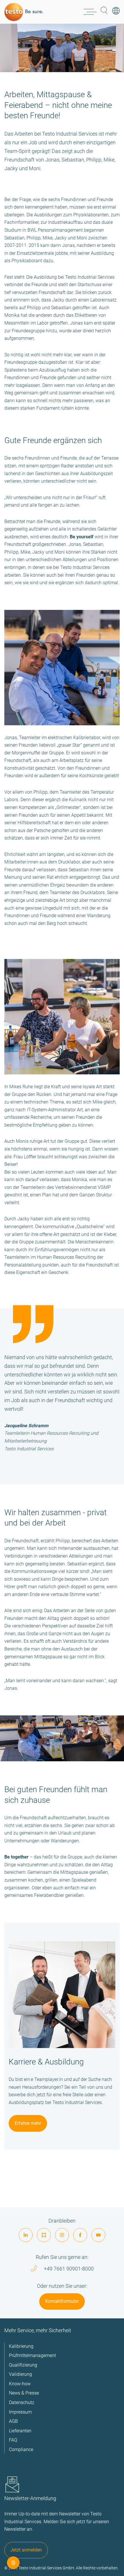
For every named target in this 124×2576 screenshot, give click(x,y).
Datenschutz (22, 2402)
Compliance (21, 2449)
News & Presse (24, 2393)
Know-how (20, 2384)
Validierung (20, 2374)
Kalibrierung (21, 2346)
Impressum (20, 2412)
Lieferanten (20, 2431)
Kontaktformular (62, 2301)
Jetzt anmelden (26, 2550)
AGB (13, 2421)
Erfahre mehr (28, 2123)
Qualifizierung (23, 2365)
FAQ (13, 2440)
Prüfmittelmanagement (32, 2355)
